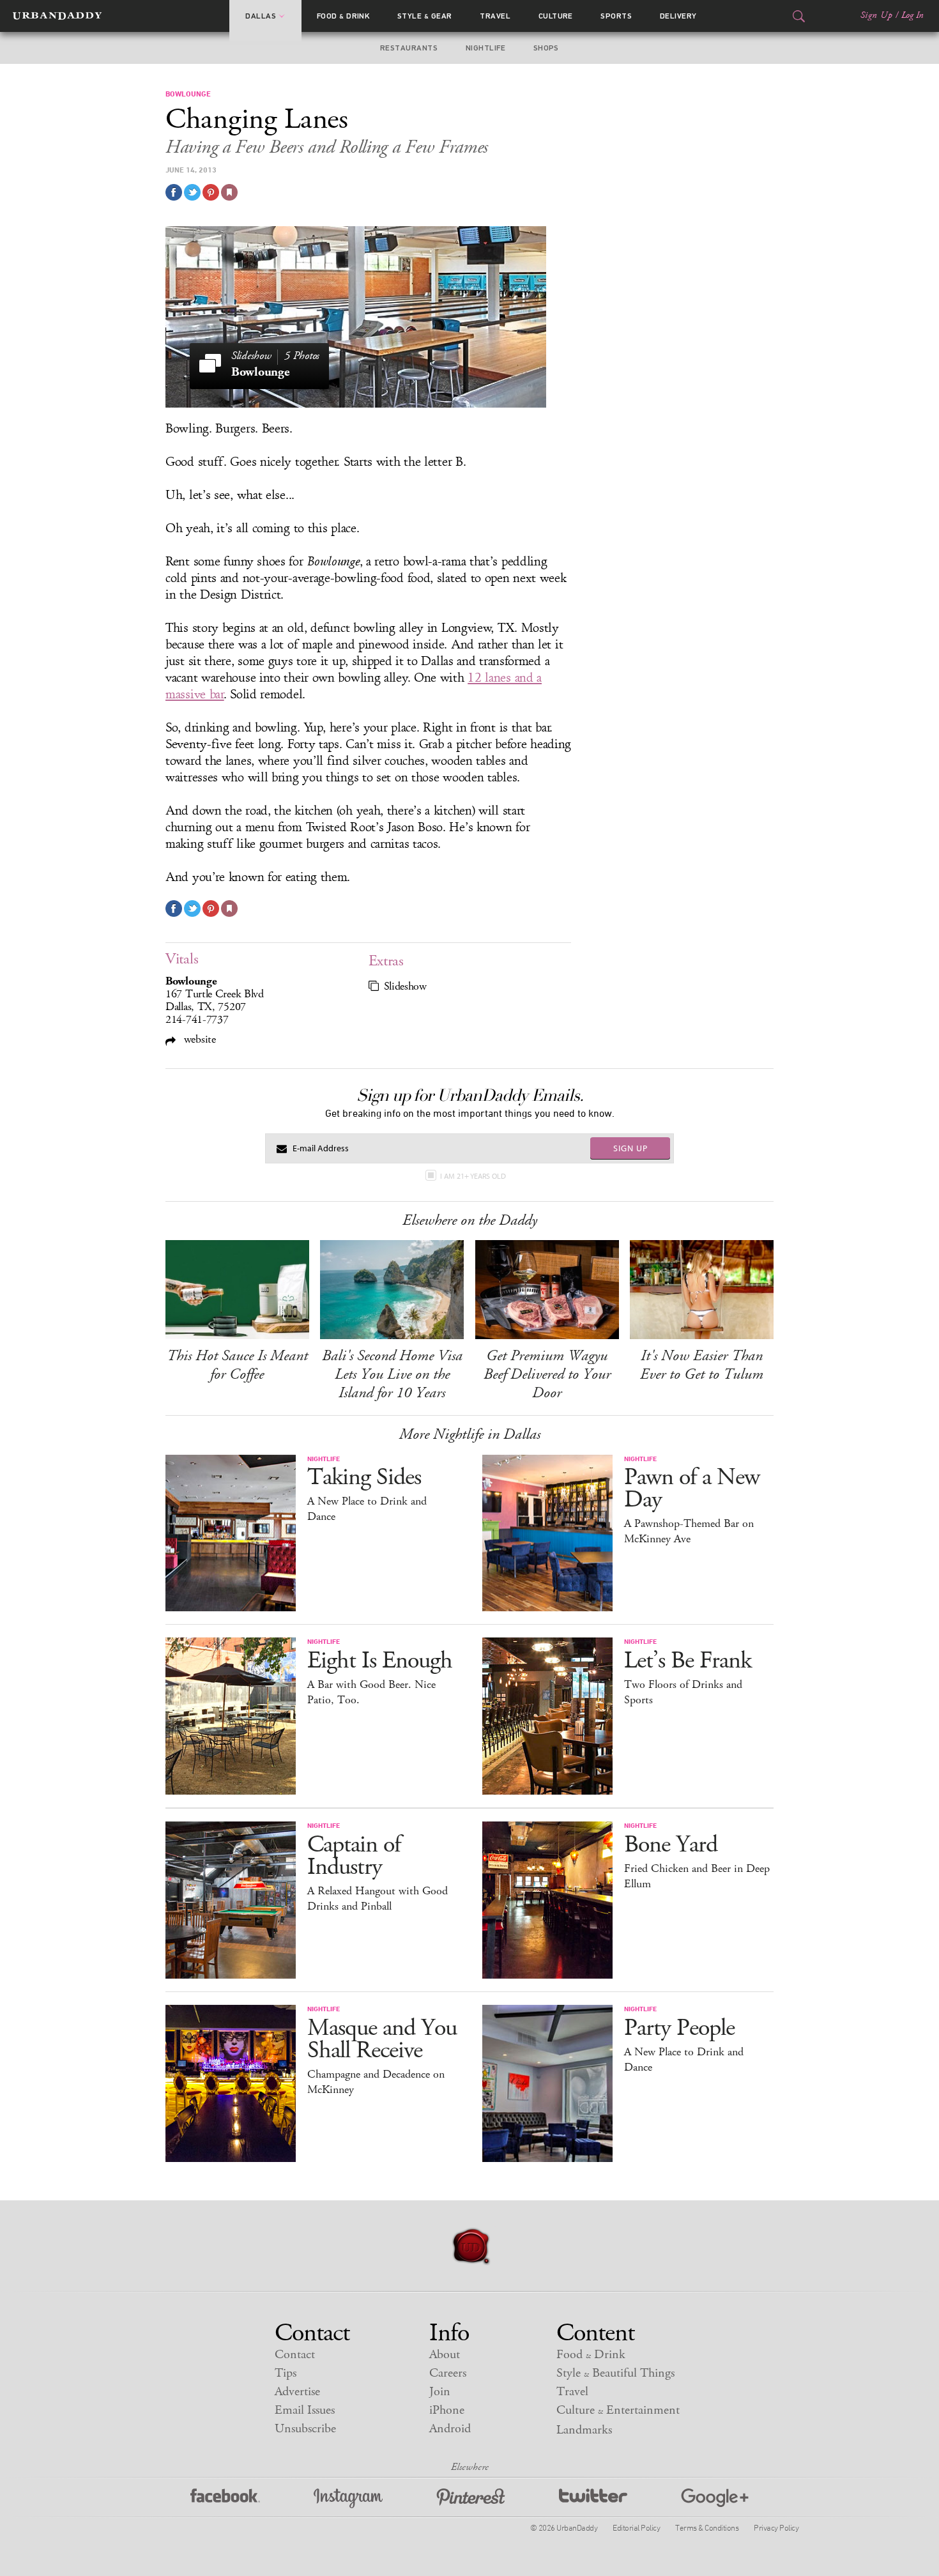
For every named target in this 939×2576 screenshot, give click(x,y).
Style (425, 16)
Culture (556, 16)
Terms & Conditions (707, 2527)
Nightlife (485, 48)
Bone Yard (671, 1845)
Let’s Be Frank (688, 1661)
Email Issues (305, 2410)
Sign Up (876, 15)
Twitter (593, 2498)
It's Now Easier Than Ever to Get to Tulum (702, 1365)
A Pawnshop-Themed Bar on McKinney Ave (689, 1531)
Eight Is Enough (380, 1661)
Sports (616, 16)
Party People (679, 2028)
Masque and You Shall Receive (382, 2039)
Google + (715, 2498)
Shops (546, 48)
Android (450, 2429)
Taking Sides (364, 1477)
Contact (295, 2355)
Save (211, 192)
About (445, 2355)
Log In (912, 15)
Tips (286, 2373)
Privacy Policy (776, 2527)
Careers (448, 2373)
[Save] (229, 192)
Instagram (348, 2498)
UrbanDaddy (57, 16)
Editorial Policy (636, 2527)
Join (440, 2392)
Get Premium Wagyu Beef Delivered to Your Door (547, 1374)
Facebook (225, 2498)
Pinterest (471, 2498)
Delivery (678, 16)
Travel (495, 16)
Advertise (297, 2392)
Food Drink (343, 16)
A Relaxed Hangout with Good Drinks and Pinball (378, 1899)
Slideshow (405, 986)
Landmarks (584, 2430)
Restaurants (409, 48)
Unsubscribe (305, 2429)
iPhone (447, 2410)
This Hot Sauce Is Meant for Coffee (237, 1365)
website (198, 1039)
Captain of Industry (354, 1856)
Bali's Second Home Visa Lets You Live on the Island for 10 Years (392, 1374)
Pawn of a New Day (692, 1489)
